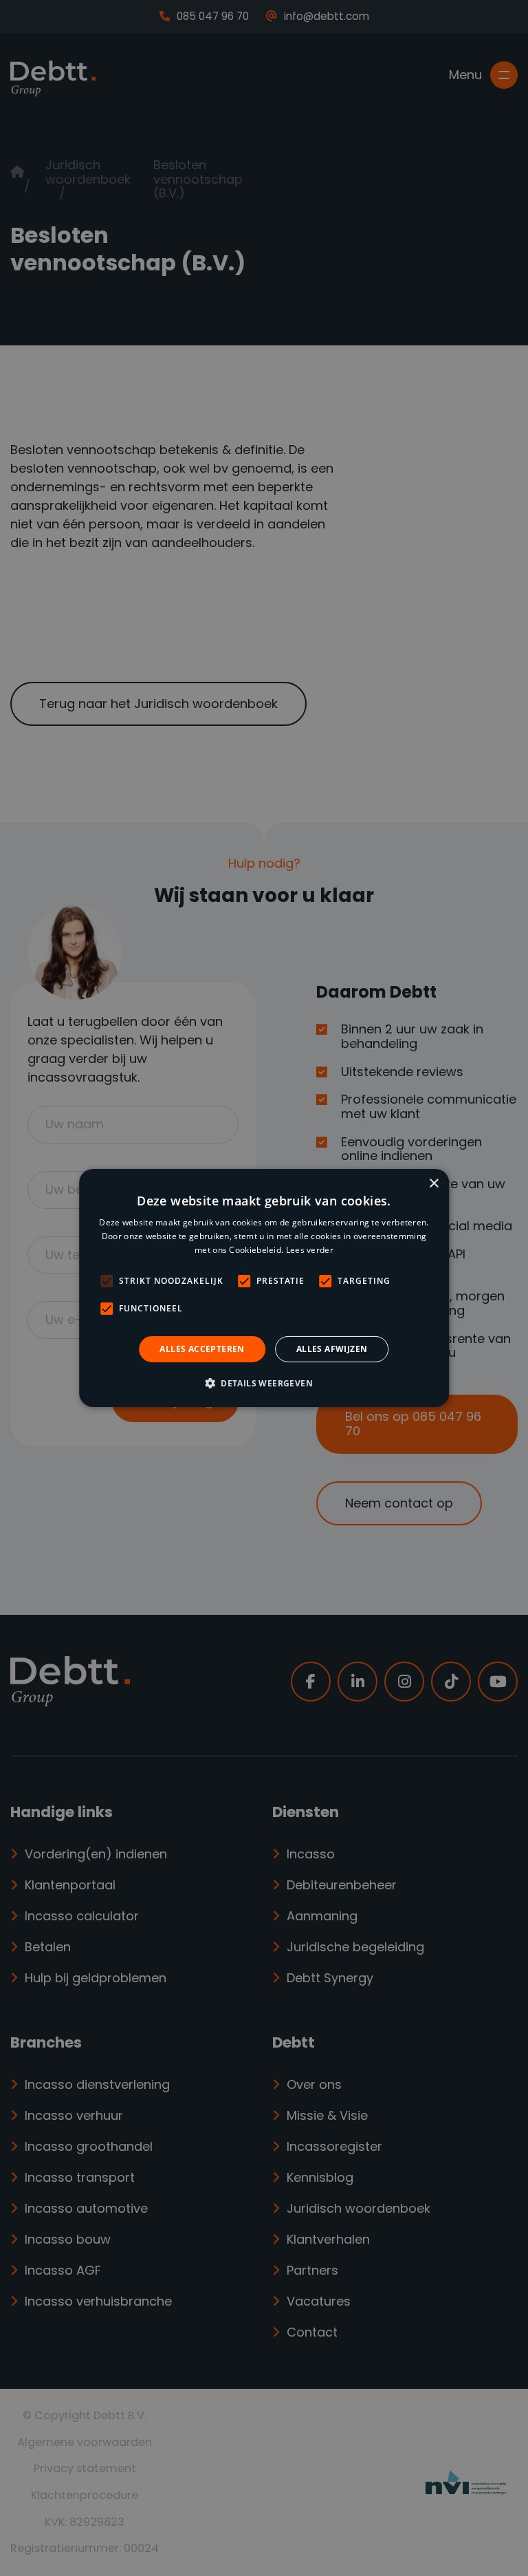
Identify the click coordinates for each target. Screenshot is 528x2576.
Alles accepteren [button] (202, 1349)
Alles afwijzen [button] (332, 1349)
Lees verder (310, 1250)
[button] (264, 1383)
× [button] (433, 1184)
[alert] (264, 1288)
